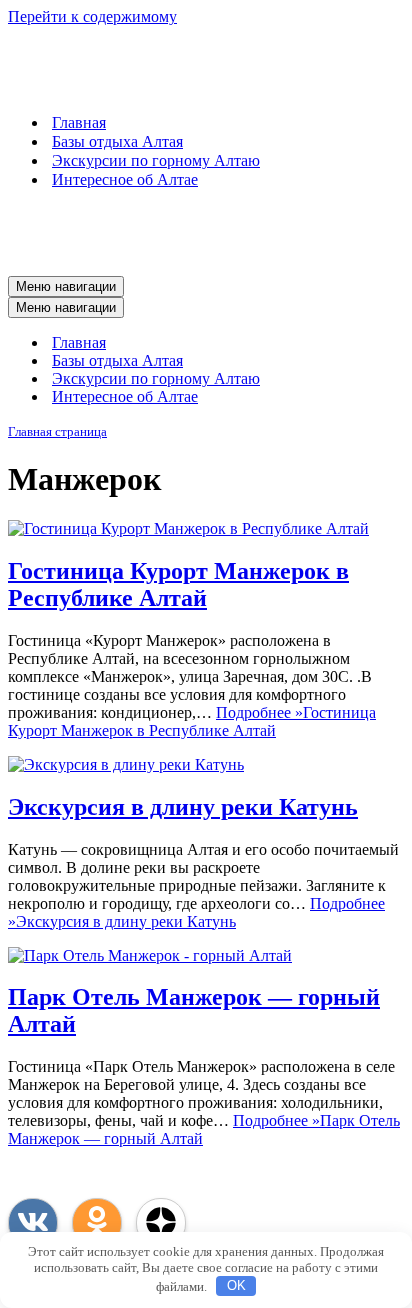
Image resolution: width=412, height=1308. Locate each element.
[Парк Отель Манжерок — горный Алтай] (150, 955)
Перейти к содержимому (92, 16)
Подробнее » (192, 721)
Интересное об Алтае (125, 179)
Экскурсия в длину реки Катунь (183, 807)
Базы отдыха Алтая (117, 141)
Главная (79, 122)
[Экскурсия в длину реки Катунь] (126, 764)
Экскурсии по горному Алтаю (156, 160)
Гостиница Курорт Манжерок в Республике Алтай (178, 584)
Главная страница (57, 431)
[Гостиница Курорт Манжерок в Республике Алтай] (188, 528)
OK (236, 1285)
